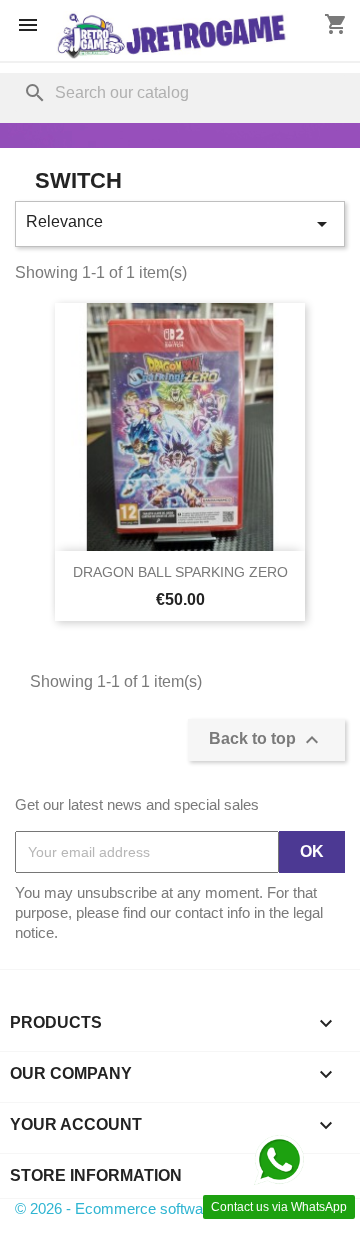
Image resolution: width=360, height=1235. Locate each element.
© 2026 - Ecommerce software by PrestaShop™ (173, 1208)
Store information (96, 1175)
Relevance (180, 224)
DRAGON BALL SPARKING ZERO (180, 572)
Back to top (266, 740)
